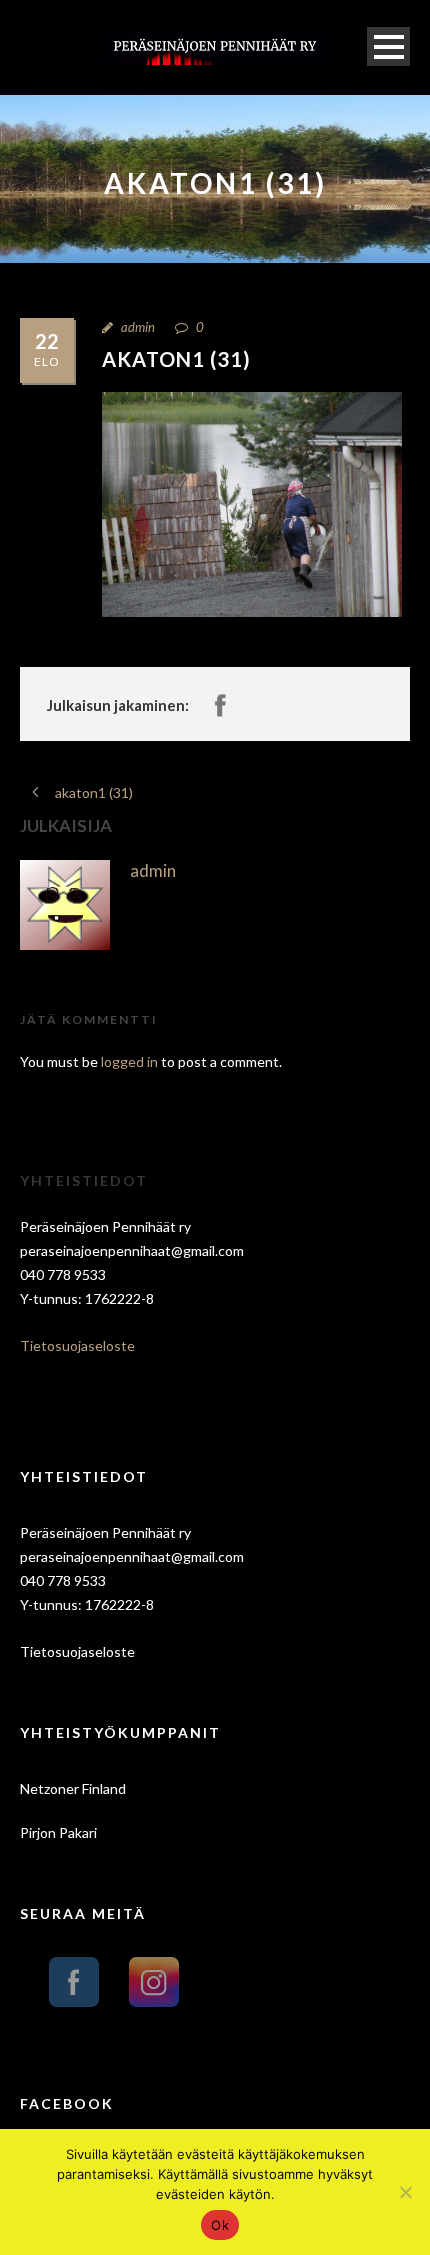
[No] (405, 2192)
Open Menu (388, 46)
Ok (220, 2225)
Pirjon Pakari (58, 1832)
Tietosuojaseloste (77, 1345)
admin (138, 327)
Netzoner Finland (73, 1788)
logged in (129, 1061)
